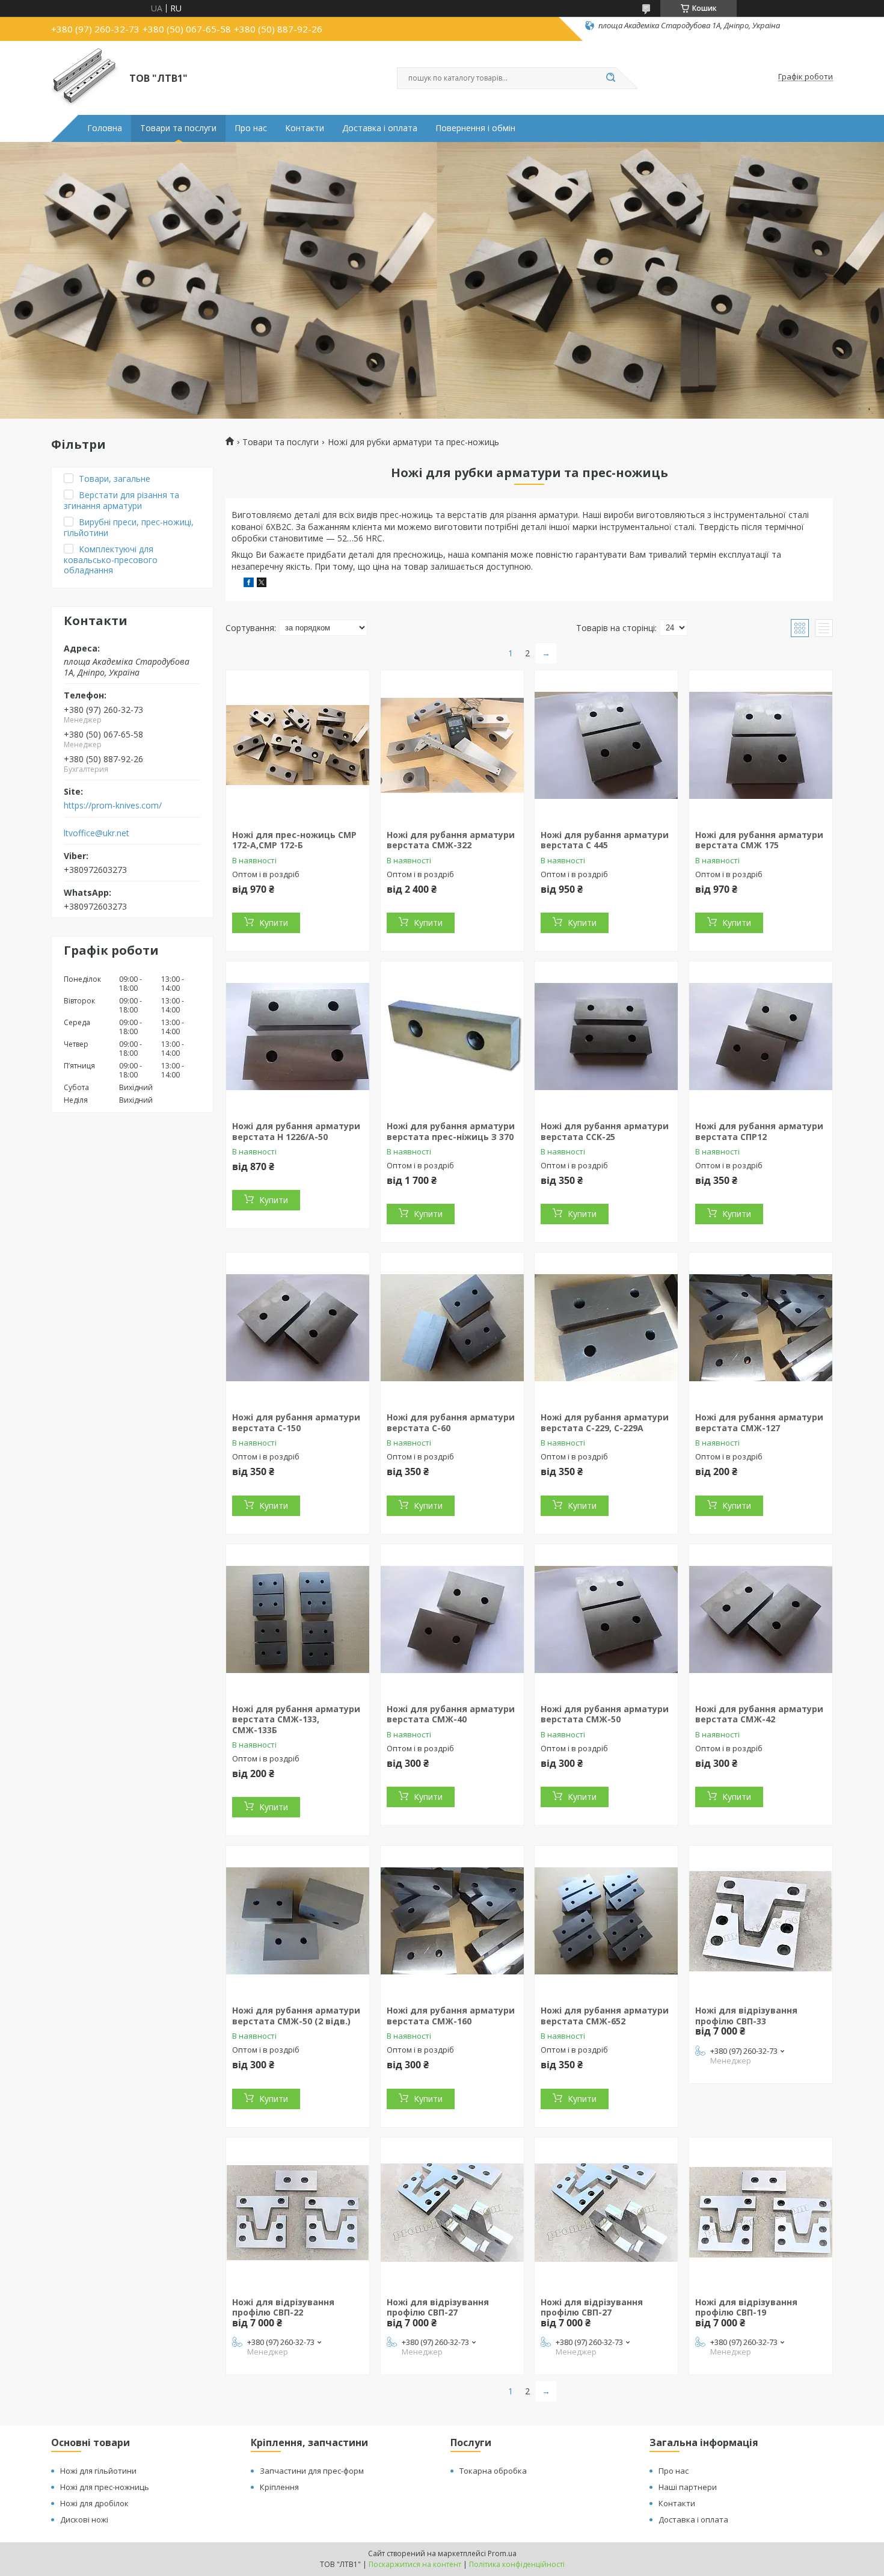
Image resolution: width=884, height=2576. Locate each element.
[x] (262, 584)
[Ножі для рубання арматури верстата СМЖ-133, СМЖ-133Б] (298, 1619)
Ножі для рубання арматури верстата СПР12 (759, 1131)
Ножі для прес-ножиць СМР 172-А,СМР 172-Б (294, 840)
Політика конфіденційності (517, 2564)
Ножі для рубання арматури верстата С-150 (296, 1422)
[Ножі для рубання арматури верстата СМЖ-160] (452, 1921)
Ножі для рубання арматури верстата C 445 (605, 840)
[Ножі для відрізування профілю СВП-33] (761, 1921)
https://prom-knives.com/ (113, 806)
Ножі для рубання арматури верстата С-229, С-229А (605, 1422)
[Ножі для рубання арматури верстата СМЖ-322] (452, 745)
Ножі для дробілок (94, 2503)
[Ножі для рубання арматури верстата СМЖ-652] (606, 1921)
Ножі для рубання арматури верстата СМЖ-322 (451, 840)
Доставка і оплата (380, 128)
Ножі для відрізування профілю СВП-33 (746, 2016)
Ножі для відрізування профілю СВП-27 (438, 2307)
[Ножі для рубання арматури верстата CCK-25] (606, 1037)
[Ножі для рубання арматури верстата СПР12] (761, 1037)
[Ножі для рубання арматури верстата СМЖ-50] (606, 1619)
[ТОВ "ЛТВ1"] (85, 77)
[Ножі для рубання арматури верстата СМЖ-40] (452, 1619)
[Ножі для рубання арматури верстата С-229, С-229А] (606, 1328)
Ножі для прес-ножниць (105, 2487)
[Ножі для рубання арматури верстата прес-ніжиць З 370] (452, 1037)
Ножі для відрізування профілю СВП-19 (746, 2307)
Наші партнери (688, 2487)
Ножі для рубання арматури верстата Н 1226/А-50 (296, 1131)
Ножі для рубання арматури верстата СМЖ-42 (759, 1714)
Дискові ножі (84, 2519)
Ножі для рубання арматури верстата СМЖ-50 (605, 1714)
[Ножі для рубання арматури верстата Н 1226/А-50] (298, 1037)
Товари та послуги (178, 128)
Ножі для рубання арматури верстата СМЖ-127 (759, 1422)
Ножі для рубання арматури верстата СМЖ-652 (605, 2016)
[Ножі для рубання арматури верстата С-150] (298, 1328)
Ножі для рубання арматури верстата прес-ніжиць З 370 (451, 1131)
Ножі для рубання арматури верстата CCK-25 (605, 1131)
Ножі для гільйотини (98, 2471)
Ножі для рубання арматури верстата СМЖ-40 (451, 1714)
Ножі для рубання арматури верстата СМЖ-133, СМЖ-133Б (296, 1719)
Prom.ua (502, 2553)
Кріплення (279, 2487)
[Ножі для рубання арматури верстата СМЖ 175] (761, 745)
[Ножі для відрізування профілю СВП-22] (298, 2213)
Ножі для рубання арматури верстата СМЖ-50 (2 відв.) (296, 2016)
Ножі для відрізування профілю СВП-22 (283, 2307)
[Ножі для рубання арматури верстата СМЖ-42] (761, 1619)
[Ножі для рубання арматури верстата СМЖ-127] (761, 1328)
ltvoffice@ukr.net (97, 833)
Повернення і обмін (475, 128)
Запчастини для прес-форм (312, 2471)
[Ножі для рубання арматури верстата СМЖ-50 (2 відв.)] (298, 1921)
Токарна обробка (493, 2471)
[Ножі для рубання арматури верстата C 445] (606, 745)
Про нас (251, 128)
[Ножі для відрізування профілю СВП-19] (761, 2213)
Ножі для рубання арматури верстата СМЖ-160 (451, 2016)
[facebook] (249, 584)
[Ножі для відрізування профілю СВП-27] (452, 2213)
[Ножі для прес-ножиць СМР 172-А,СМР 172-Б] (298, 745)
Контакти (305, 128)
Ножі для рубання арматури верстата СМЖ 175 (759, 840)
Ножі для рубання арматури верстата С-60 (451, 1422)
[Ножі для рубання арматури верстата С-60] (452, 1328)
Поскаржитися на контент (415, 2564)
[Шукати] (610, 78)
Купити (274, 923)
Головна (105, 128)
